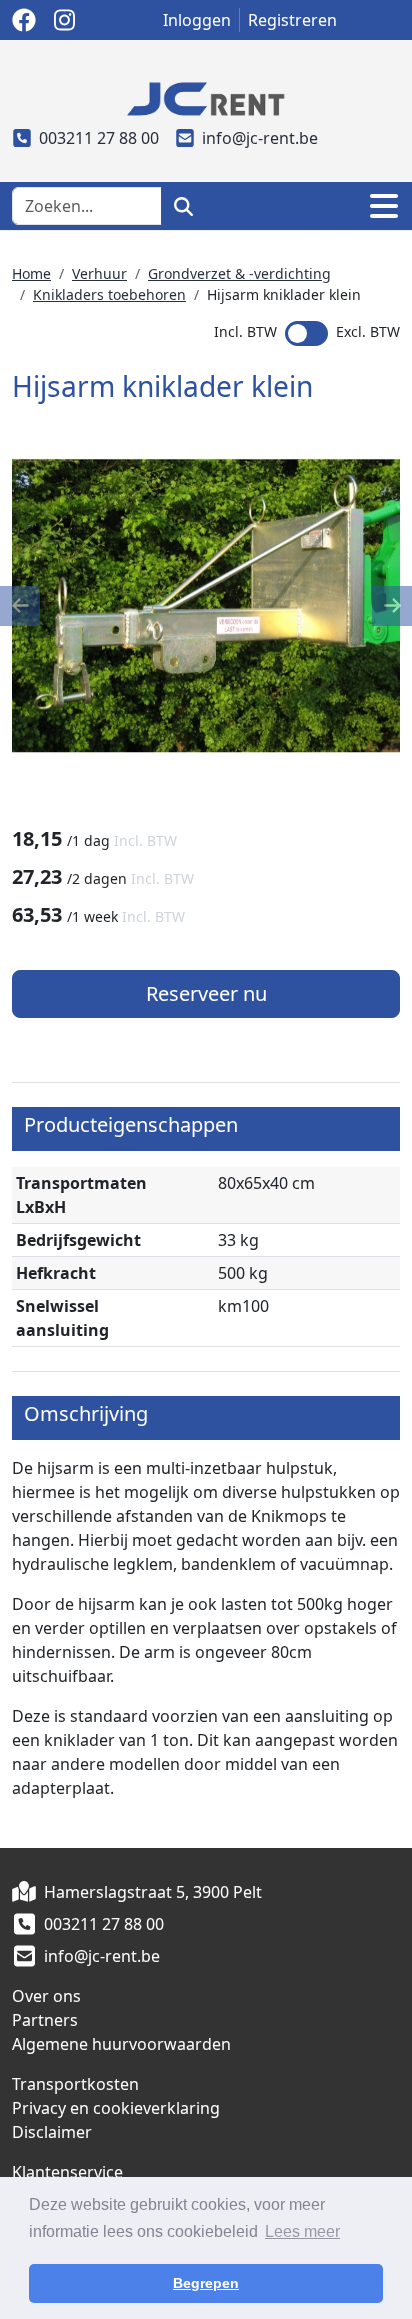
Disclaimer (52, 2132)
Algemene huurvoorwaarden (121, 2044)
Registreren (292, 20)
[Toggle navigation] (384, 206)
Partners (45, 2020)
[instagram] (64, 20)
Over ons (46, 1996)
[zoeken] (183, 206)
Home (31, 273)
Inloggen (197, 20)
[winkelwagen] (328, 206)
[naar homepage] (206, 97)
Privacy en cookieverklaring (116, 2108)
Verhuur (99, 273)
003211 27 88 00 (99, 138)
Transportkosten (75, 2084)
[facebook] (24, 20)
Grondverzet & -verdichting (239, 273)
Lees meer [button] (302, 2231)
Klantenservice (67, 2172)
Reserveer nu (206, 993)
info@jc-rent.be (260, 138)
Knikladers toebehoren (109, 294)
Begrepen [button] (206, 2283)
